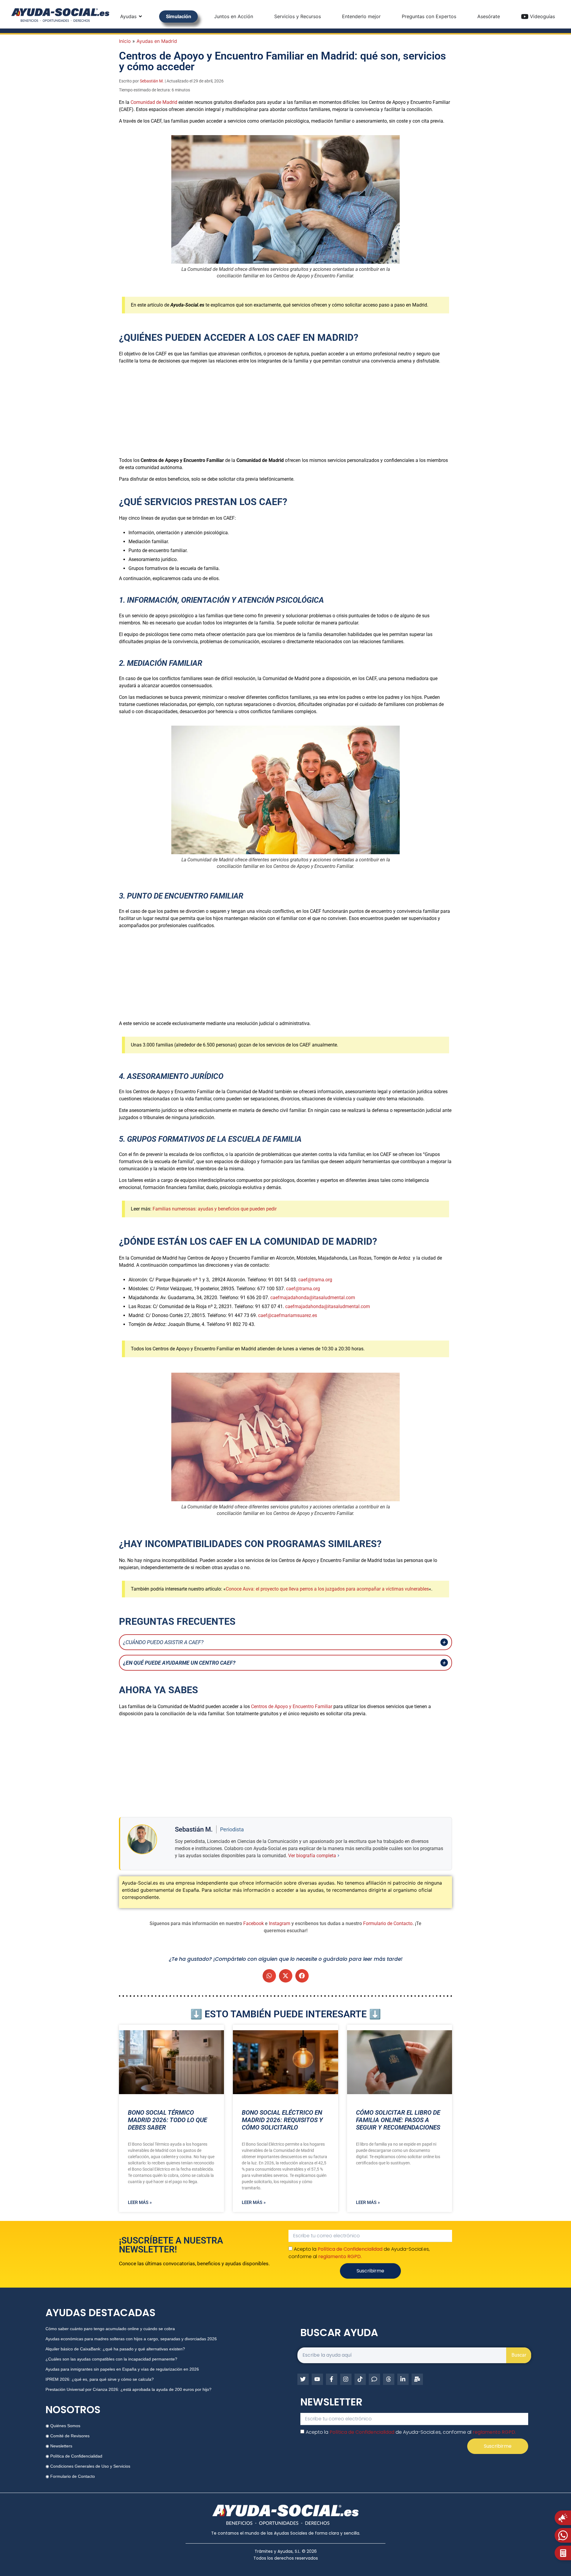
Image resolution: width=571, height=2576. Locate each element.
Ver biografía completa (312, 1856)
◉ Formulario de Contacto (70, 2476)
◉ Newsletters (59, 2446)
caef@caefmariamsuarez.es (288, 1315)
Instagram (280, 1923)
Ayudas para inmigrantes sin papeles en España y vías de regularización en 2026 (122, 2369)
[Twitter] (303, 2379)
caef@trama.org (315, 1280)
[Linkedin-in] (403, 2379)
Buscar (519, 2355)
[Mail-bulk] (417, 2379)
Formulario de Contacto (388, 1923)
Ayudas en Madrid (157, 41)
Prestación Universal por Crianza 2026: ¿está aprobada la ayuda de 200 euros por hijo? (128, 2389)
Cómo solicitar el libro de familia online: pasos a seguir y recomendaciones (398, 2120)
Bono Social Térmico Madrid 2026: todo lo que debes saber (167, 2120)
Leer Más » (140, 2202)
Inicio (125, 41)
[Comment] (374, 2379)
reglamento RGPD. (340, 2256)
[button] (269, 1976)
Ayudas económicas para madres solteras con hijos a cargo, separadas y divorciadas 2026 (131, 2339)
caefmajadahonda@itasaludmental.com (313, 1298)
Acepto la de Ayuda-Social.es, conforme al (411, 2432)
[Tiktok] (360, 2379)
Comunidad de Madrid (154, 102)
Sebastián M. (152, 81)
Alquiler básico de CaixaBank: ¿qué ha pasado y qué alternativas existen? (115, 2349)
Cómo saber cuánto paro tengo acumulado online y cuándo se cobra (110, 2329)
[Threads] (389, 2379)
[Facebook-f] (332, 2379)
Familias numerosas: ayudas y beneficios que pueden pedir (215, 1209)
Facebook (254, 1923)
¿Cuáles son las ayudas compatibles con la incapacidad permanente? (111, 2359)
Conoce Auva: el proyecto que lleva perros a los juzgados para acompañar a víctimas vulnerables (327, 1589)
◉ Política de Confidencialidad (74, 2456)
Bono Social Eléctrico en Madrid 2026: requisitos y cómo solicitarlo (282, 2120)
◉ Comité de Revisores (68, 2436)
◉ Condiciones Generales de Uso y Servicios (88, 2466)
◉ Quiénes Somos (63, 2426)
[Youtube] (317, 2379)
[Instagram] (346, 2379)
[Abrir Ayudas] (140, 16)
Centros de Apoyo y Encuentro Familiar (292, 1706)
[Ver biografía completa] (338, 1856)
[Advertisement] (285, 411)
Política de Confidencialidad (350, 2249)
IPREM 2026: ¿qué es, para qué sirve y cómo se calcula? (100, 2379)
